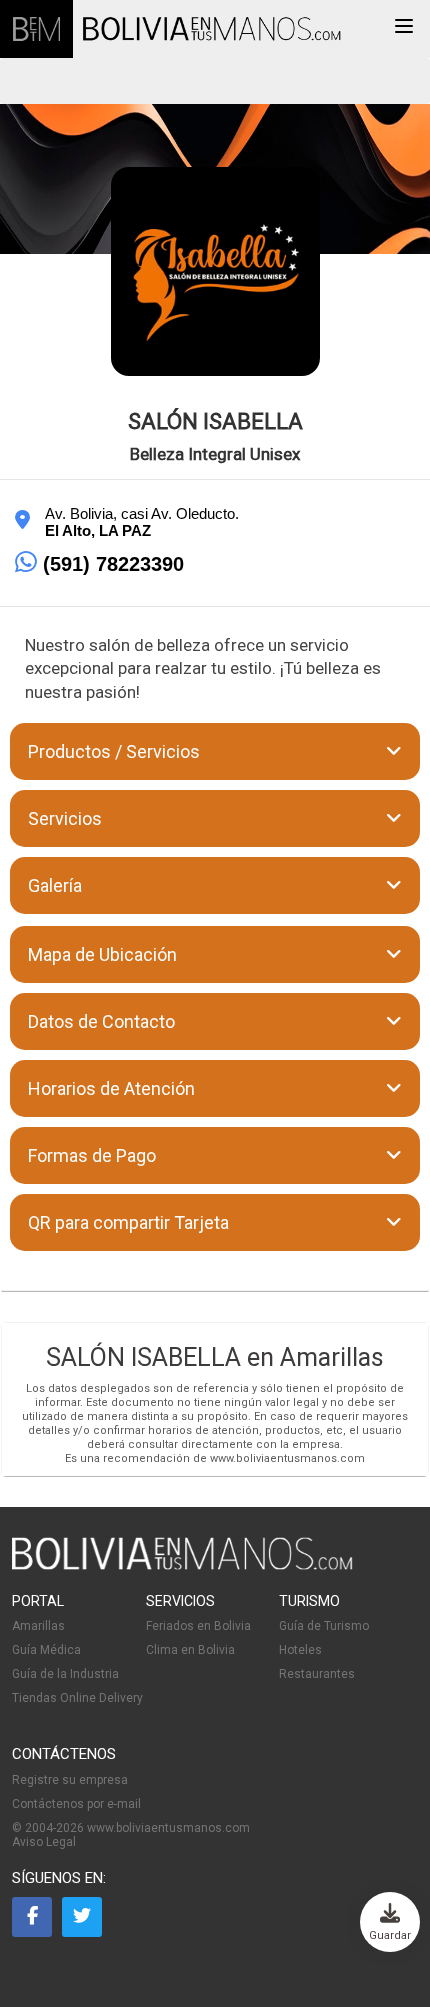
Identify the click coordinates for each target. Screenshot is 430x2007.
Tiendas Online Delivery (77, 1698)
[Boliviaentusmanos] (36, 29)
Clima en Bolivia (190, 1650)
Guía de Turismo (324, 1626)
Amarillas (38, 1626)
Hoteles (300, 1650)
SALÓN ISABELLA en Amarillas (215, 1357)
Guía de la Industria (65, 1674)
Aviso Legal (44, 1842)
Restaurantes (317, 1674)
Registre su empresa (70, 1780)
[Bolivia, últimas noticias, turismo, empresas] (182, 1566)
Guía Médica (46, 1650)
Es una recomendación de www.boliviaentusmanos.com (215, 1458)
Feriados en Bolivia (198, 1626)
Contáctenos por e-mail (76, 1804)
